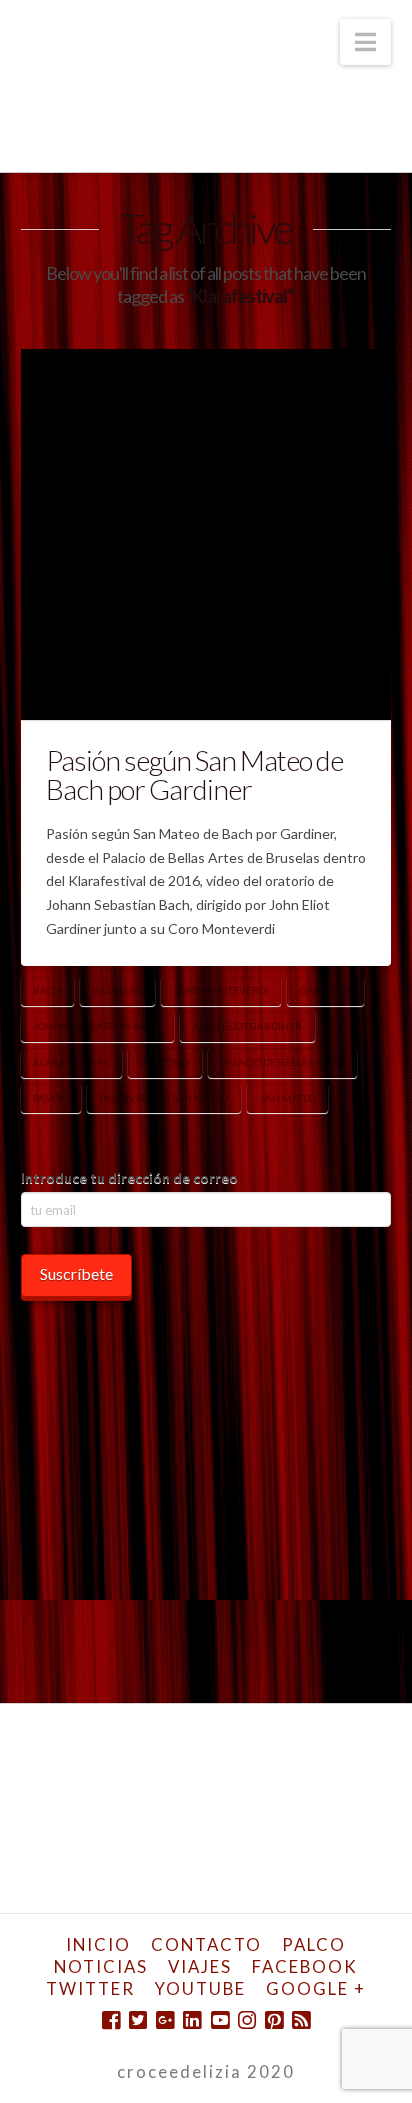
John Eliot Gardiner (247, 1026)
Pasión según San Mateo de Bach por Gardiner (195, 774)
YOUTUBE (200, 1988)
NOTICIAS (101, 1966)
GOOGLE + (316, 1988)
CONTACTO (206, 1944)
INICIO (98, 1944)
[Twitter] (138, 2020)
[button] (365, 42)
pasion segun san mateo (163, 1098)
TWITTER (90, 1988)
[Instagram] (247, 2020)
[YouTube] (220, 2020)
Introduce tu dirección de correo (129, 1177)
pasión (50, 1098)
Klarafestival (71, 1062)
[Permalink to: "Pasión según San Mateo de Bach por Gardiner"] (206, 534)
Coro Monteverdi (221, 990)
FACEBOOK (305, 1966)
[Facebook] (111, 2020)
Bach (47, 990)
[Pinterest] (274, 2020)
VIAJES (200, 1966)
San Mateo (288, 1098)
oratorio (164, 1062)
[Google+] (165, 2020)
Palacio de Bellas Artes (283, 1062)
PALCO (314, 1944)
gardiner (326, 990)
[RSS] (301, 2020)
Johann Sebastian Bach (97, 1026)
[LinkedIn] (192, 2020)
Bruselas (117, 990)
